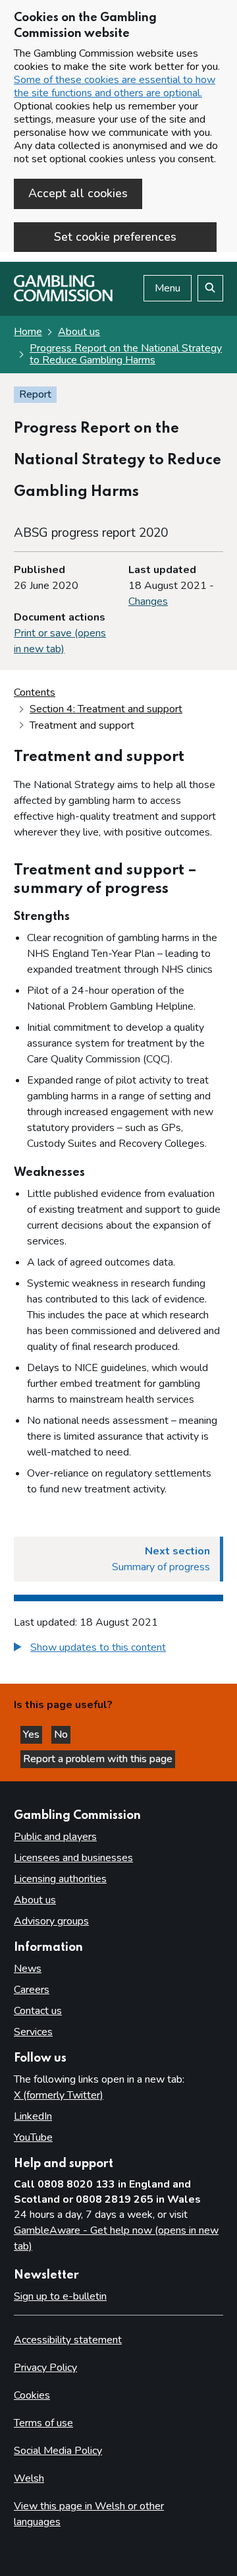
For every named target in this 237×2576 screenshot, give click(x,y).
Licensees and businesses (73, 1858)
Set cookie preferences (115, 237)
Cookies (32, 2395)
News (28, 1969)
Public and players (55, 1837)
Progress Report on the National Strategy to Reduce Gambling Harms (126, 354)
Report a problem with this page (98, 1759)
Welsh (29, 2478)
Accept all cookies (78, 193)
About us (79, 332)
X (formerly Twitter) (59, 2095)
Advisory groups (51, 1921)
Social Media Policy (58, 2451)
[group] (118, 1649)
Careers (32, 1990)
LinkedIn (33, 2116)
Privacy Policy (45, 2368)
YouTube (33, 2137)
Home (28, 332)
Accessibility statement (68, 2340)
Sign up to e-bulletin (60, 2296)
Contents (35, 692)
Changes (148, 601)
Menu (168, 288)
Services (33, 2032)
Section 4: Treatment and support (106, 709)
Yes (33, 1734)
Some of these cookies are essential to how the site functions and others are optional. (115, 86)
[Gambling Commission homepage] (63, 298)
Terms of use (43, 2423)
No (62, 1734)
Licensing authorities (60, 1879)
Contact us (38, 2011)
